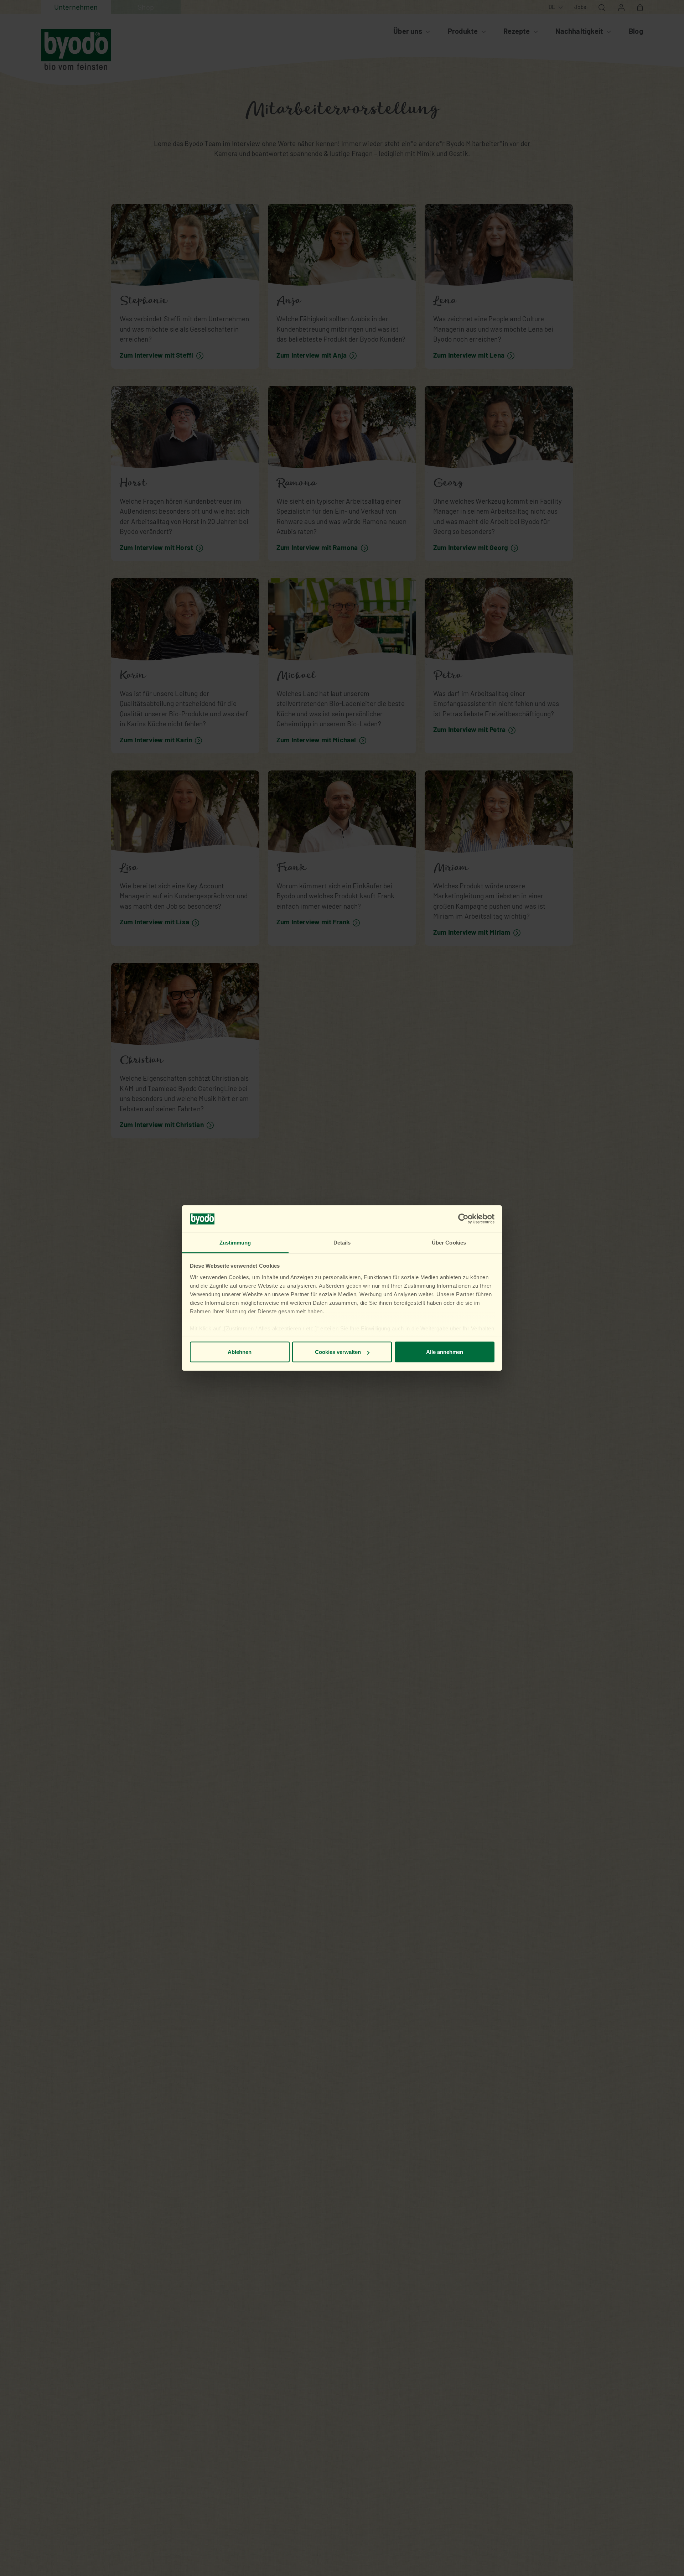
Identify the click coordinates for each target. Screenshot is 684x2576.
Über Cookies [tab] (449, 1242)
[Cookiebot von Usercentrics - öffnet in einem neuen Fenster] (463, 1219)
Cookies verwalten (338, 1352)
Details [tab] (342, 1242)
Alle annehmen (445, 1352)
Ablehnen (240, 1352)
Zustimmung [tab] (235, 1242)
